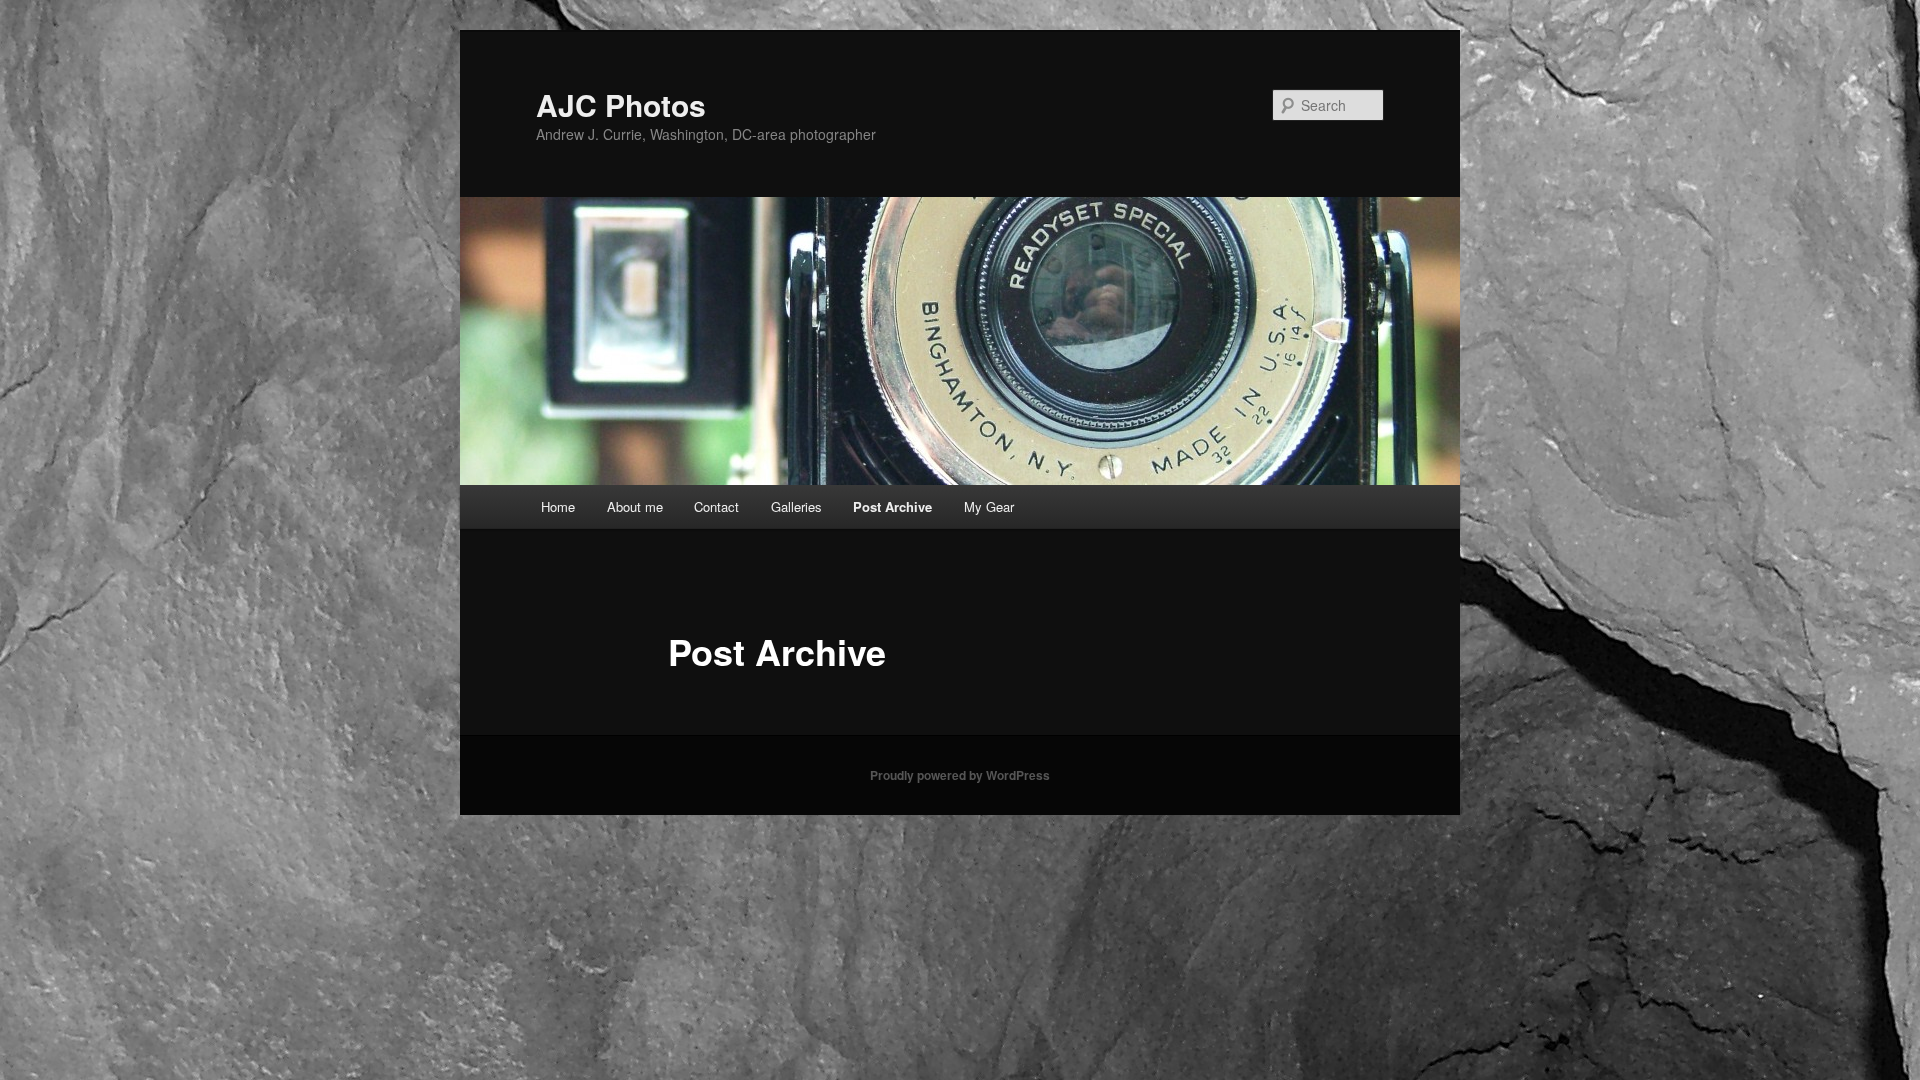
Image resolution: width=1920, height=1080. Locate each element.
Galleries (796, 506)
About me (635, 506)
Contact (716, 506)
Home (558, 506)
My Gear (989, 506)
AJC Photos (621, 104)
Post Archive (892, 506)
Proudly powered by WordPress (960, 775)
